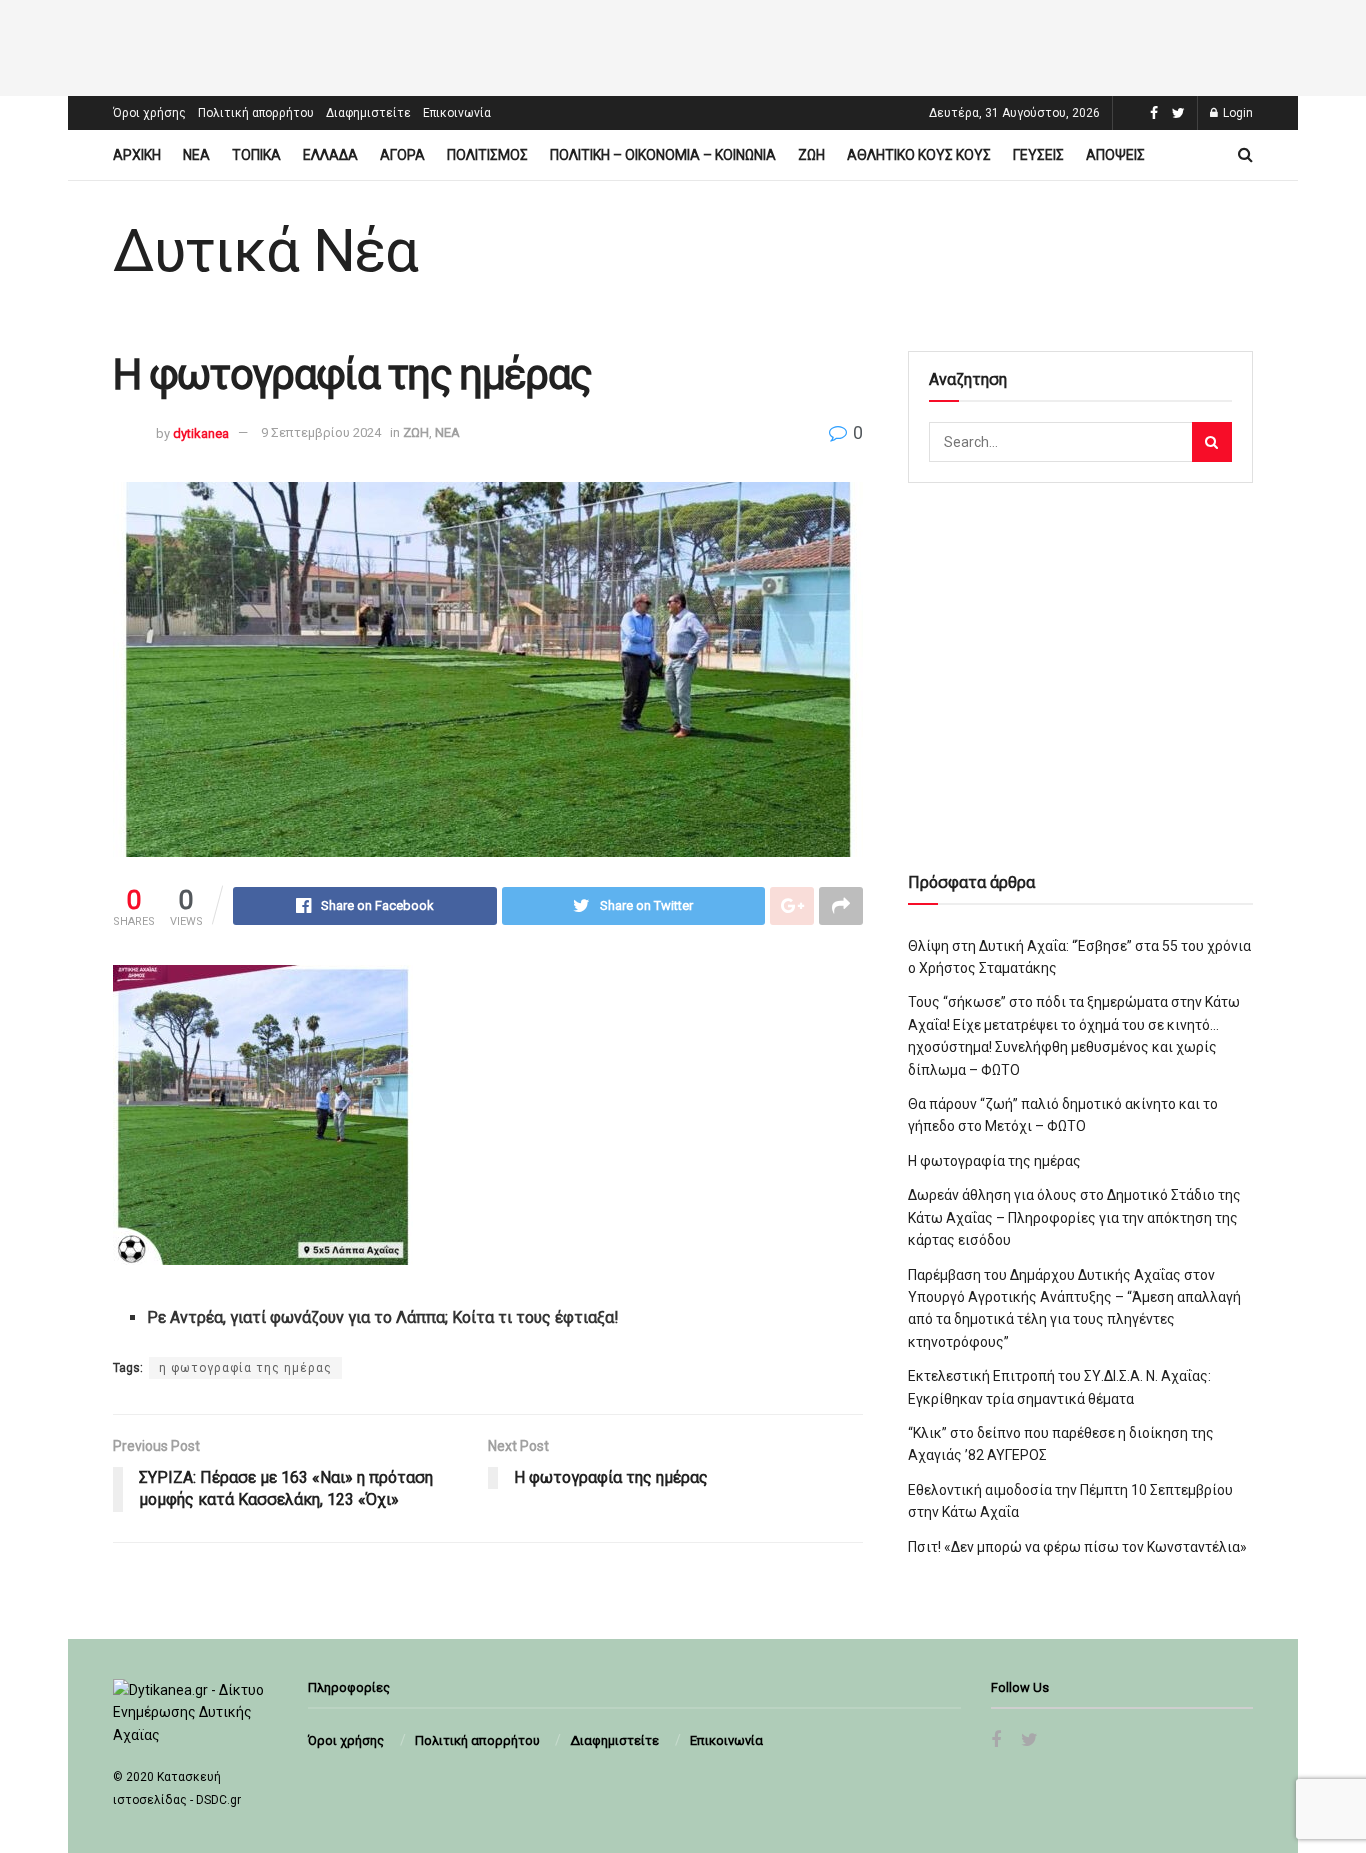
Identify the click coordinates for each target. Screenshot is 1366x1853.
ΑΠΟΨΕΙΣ (1115, 155)
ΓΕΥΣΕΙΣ (1038, 155)
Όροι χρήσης (149, 113)
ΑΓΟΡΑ (402, 155)
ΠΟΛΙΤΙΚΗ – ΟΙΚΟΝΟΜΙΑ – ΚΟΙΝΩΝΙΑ (663, 155)
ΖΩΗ (811, 155)
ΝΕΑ (196, 155)
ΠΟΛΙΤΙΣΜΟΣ (487, 155)
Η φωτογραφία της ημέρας (994, 1161)
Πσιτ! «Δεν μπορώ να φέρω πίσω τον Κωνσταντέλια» (1077, 1547)
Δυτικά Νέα (265, 251)
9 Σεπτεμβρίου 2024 (321, 432)
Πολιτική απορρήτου (256, 113)
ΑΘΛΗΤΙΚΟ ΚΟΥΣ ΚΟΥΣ (919, 155)
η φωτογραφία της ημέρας (245, 1368)
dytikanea (201, 432)
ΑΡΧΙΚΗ (137, 155)
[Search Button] (1212, 442)
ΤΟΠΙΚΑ (256, 155)
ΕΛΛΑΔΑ (330, 155)
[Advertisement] (683, 45)
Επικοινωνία (457, 113)
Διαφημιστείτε (368, 113)
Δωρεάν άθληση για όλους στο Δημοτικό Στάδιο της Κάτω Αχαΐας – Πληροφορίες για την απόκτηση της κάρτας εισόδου (1074, 1217)
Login (1236, 113)
